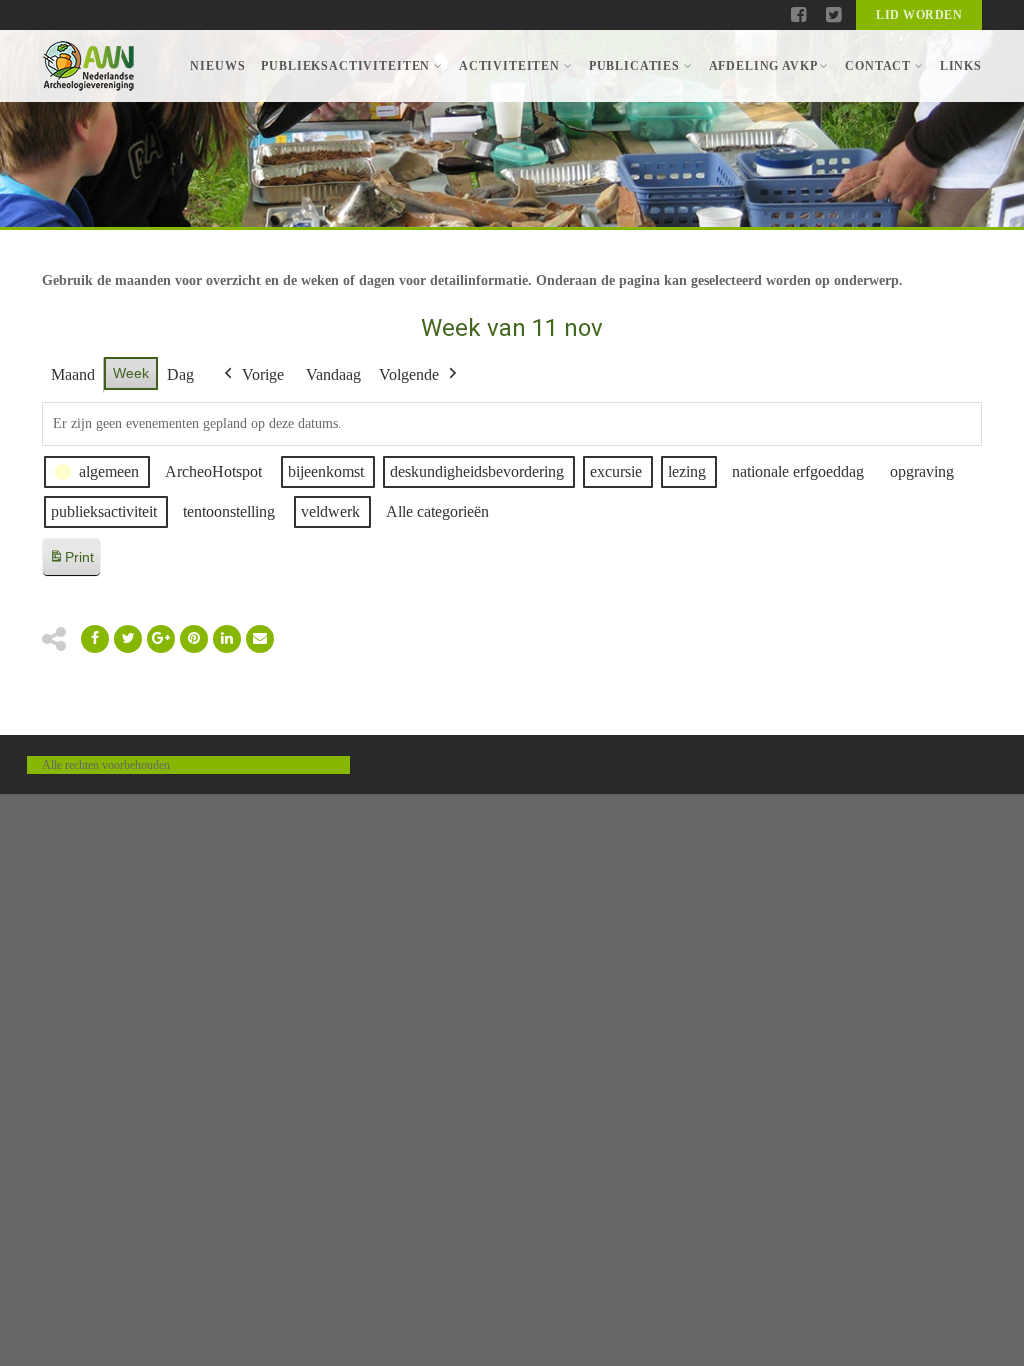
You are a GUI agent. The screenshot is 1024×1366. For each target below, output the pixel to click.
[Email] (227, 639)
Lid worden (919, 15)
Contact (878, 66)
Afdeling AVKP (763, 66)
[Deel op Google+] (161, 639)
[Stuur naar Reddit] (194, 639)
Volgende (409, 374)
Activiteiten (509, 66)
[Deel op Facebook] (95, 639)
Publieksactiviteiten (345, 66)
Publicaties (634, 66)
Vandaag (333, 374)
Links (961, 66)
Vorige (263, 374)
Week (131, 373)
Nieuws (217, 66)
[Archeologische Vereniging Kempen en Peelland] (88, 66)
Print (71, 562)
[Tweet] (128, 639)
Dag (180, 374)
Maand (73, 374)
